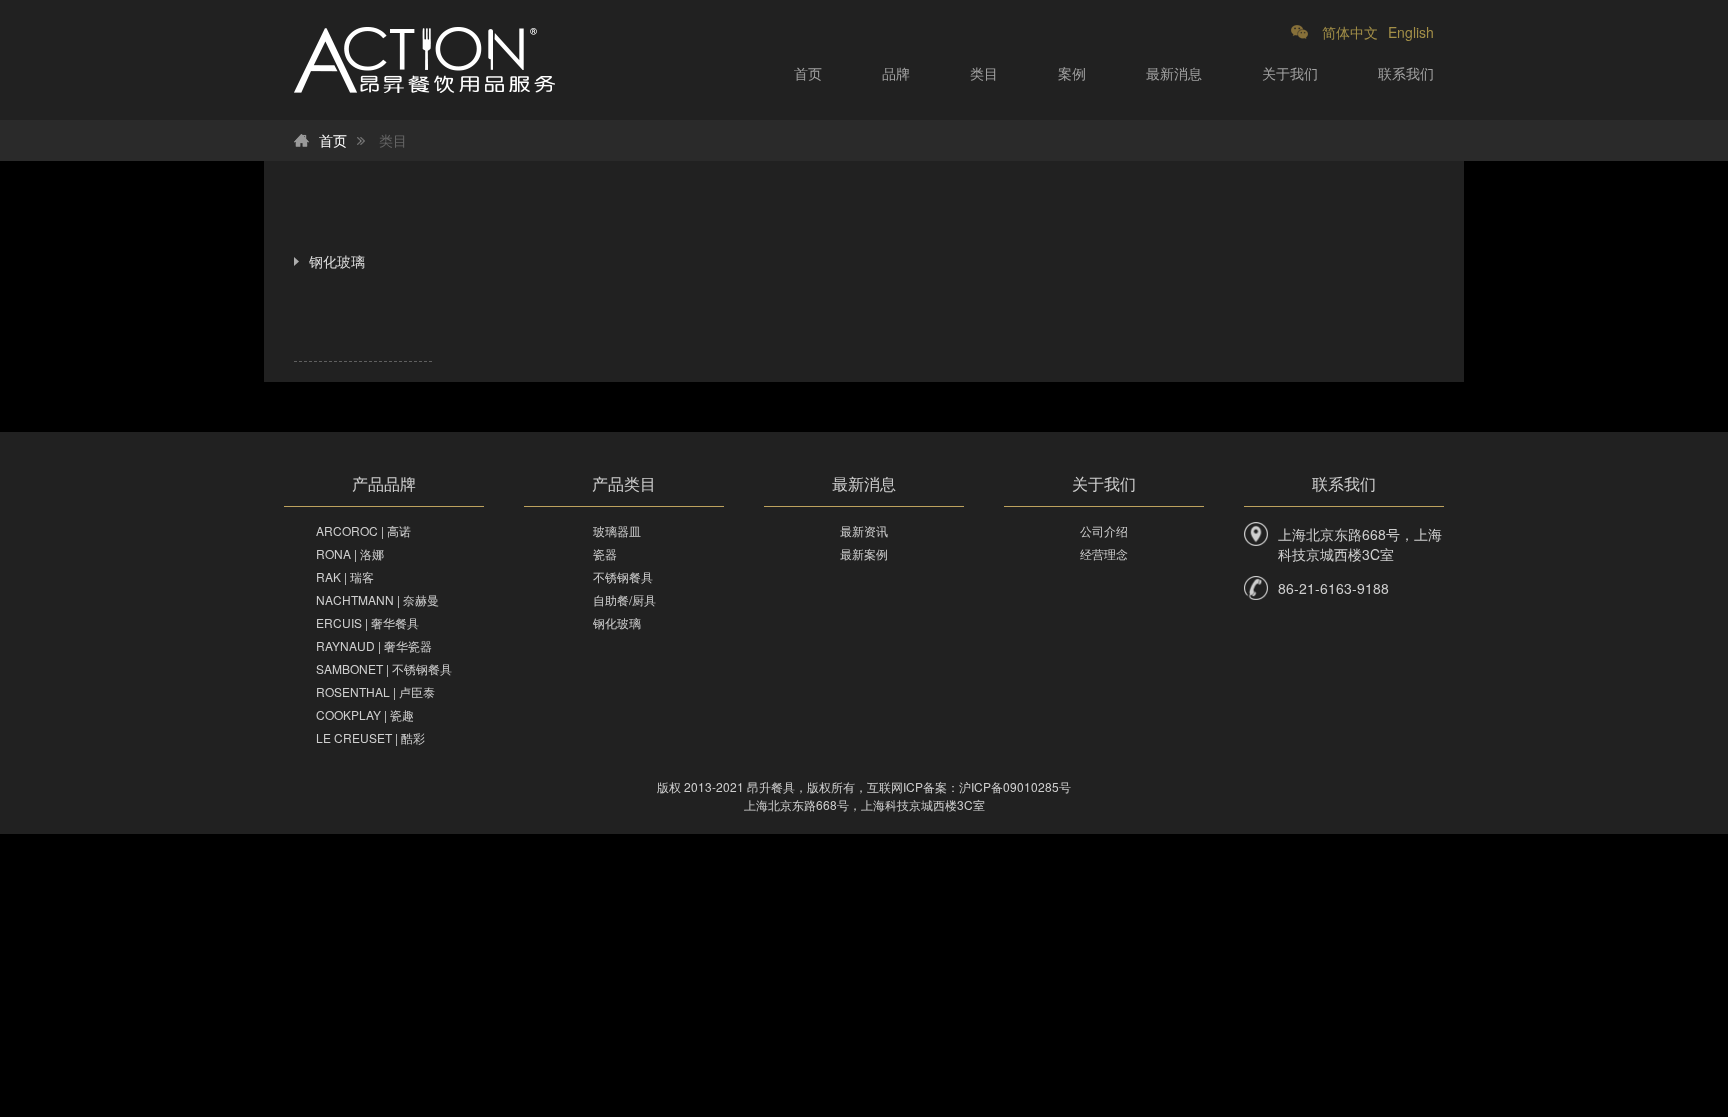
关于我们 (1290, 73)
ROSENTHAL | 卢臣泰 (375, 691)
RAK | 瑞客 (345, 576)
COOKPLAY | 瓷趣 (365, 714)
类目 (984, 73)
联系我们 (1406, 73)
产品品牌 (384, 483)
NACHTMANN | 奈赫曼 (377, 599)
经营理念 (1104, 553)
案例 (1072, 73)
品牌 (896, 73)
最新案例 (864, 553)
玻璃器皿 (617, 530)
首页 (808, 73)
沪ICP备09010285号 (1015, 786)
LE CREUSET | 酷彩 (370, 737)
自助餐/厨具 (624, 599)
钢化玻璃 (337, 261)
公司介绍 (1104, 530)
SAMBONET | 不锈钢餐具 (384, 668)
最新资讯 (864, 530)
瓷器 (605, 553)
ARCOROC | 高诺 (363, 530)
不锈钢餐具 (623, 576)
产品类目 (624, 483)
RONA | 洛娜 (350, 553)
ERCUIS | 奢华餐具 (367, 622)
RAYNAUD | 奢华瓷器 (374, 645)
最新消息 (1174, 73)
